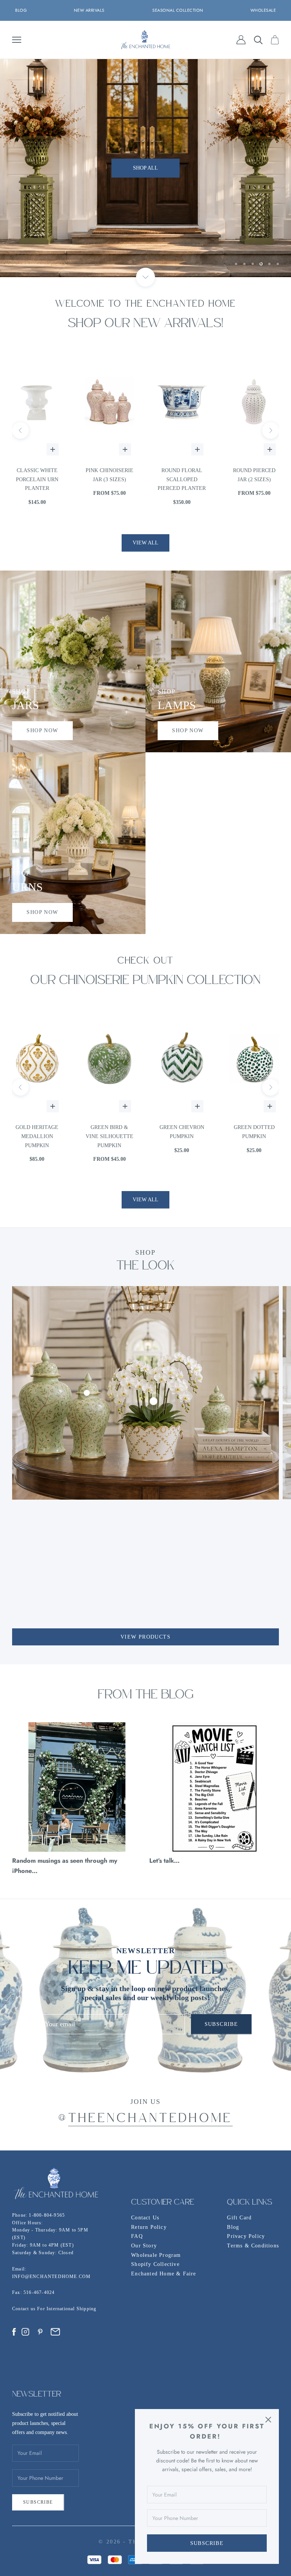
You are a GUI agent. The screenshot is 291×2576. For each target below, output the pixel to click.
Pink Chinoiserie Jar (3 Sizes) (37, 475)
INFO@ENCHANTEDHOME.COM (51, 2277)
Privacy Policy (246, 2236)
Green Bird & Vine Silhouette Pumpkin (37, 1136)
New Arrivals (89, 10)
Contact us (25, 2309)
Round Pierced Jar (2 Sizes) (182, 475)
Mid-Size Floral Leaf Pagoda (254, 475)
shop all (145, 168)
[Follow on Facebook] (14, 2332)
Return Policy (149, 2227)
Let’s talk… (164, 1860)
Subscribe (207, 2543)
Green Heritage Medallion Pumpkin (254, 1136)
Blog (233, 2227)
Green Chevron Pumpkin (110, 1132)
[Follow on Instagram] (25, 2332)
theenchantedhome (150, 2119)
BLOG (21, 10)
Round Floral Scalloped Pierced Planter (109, 479)
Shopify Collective (155, 2264)
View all (145, 543)
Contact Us (145, 2218)
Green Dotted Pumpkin (182, 1132)
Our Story (144, 2246)
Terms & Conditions (253, 2246)
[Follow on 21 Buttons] (55, 2332)
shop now (42, 731)
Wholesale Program (156, 2255)
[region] (145, 168)
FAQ (137, 2236)
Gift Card (239, 2218)
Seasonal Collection (178, 10)
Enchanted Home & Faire (163, 2274)
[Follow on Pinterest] (40, 2332)
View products (145, 1637)
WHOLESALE (263, 10)
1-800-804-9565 (47, 2215)
